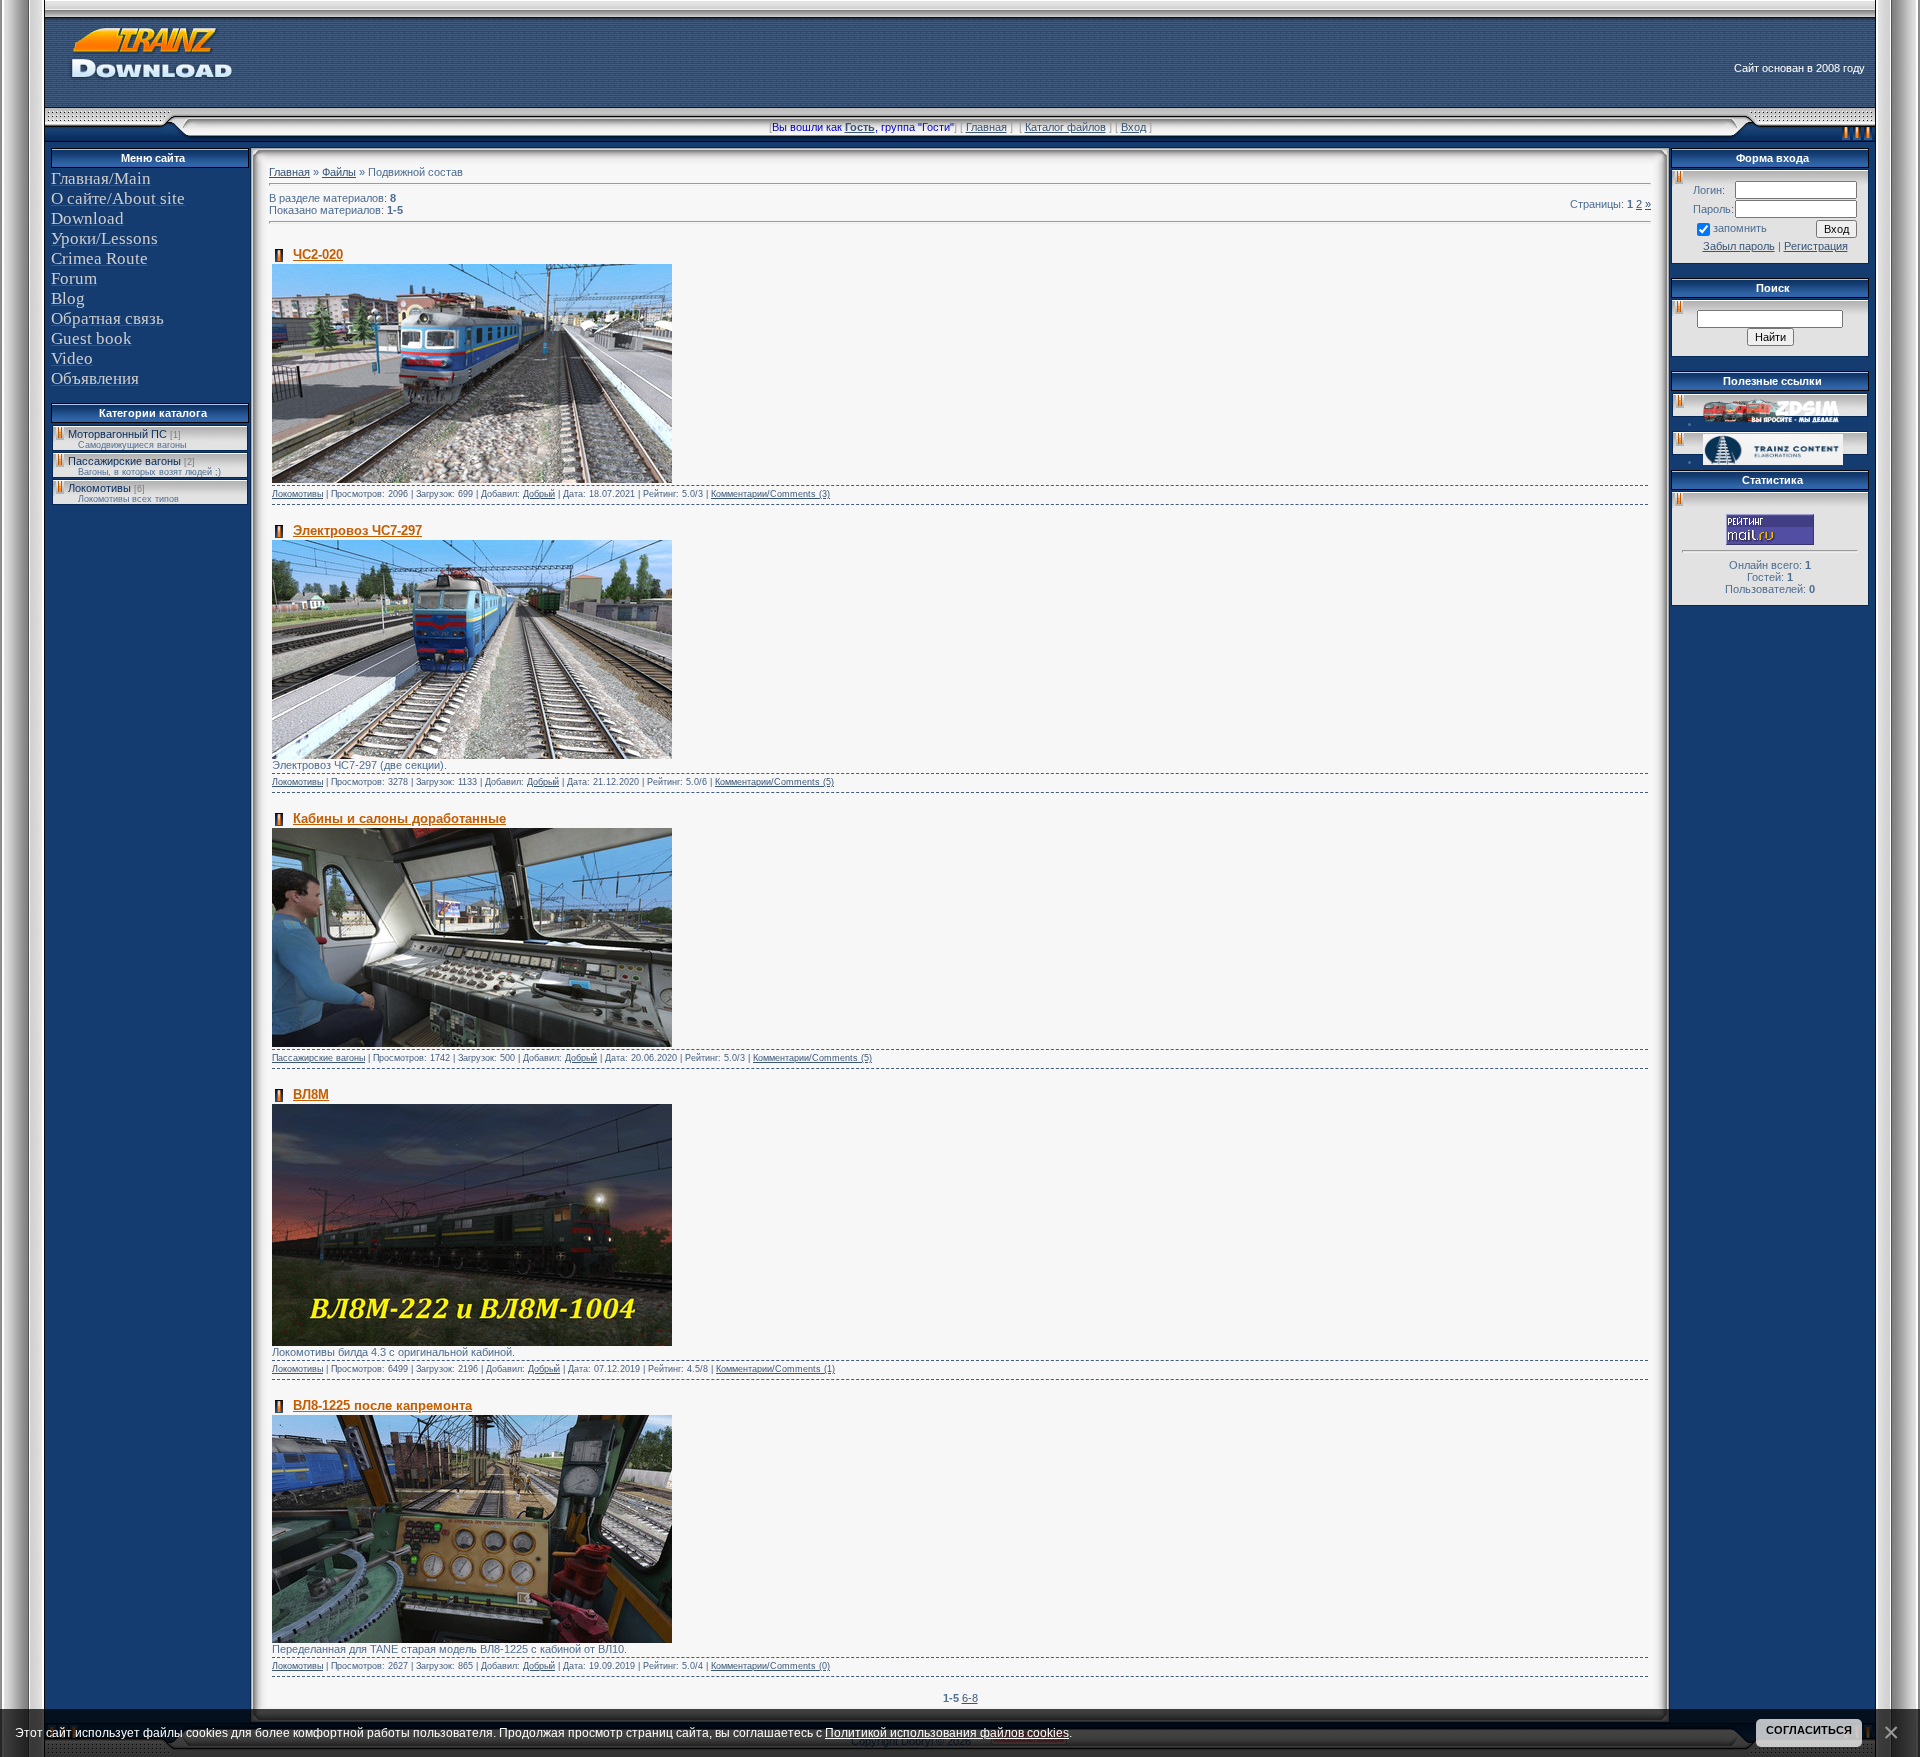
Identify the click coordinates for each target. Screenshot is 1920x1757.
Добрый (539, 494)
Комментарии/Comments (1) (775, 1369)
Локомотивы (99, 488)
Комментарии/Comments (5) (774, 782)
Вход (1133, 127)
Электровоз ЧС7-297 (357, 530)
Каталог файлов (1065, 127)
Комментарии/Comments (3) (770, 494)
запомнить (1740, 228)
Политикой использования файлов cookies (947, 1732)
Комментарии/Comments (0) (770, 1666)
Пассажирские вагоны (124, 461)
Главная (986, 127)
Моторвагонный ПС (117, 434)
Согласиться (1809, 1730)
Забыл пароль (1739, 246)
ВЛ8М (311, 1094)
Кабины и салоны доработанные (399, 818)
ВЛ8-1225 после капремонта (382, 1405)
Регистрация (1816, 246)
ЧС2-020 (318, 254)
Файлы (339, 172)
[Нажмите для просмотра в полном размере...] (472, 479)
